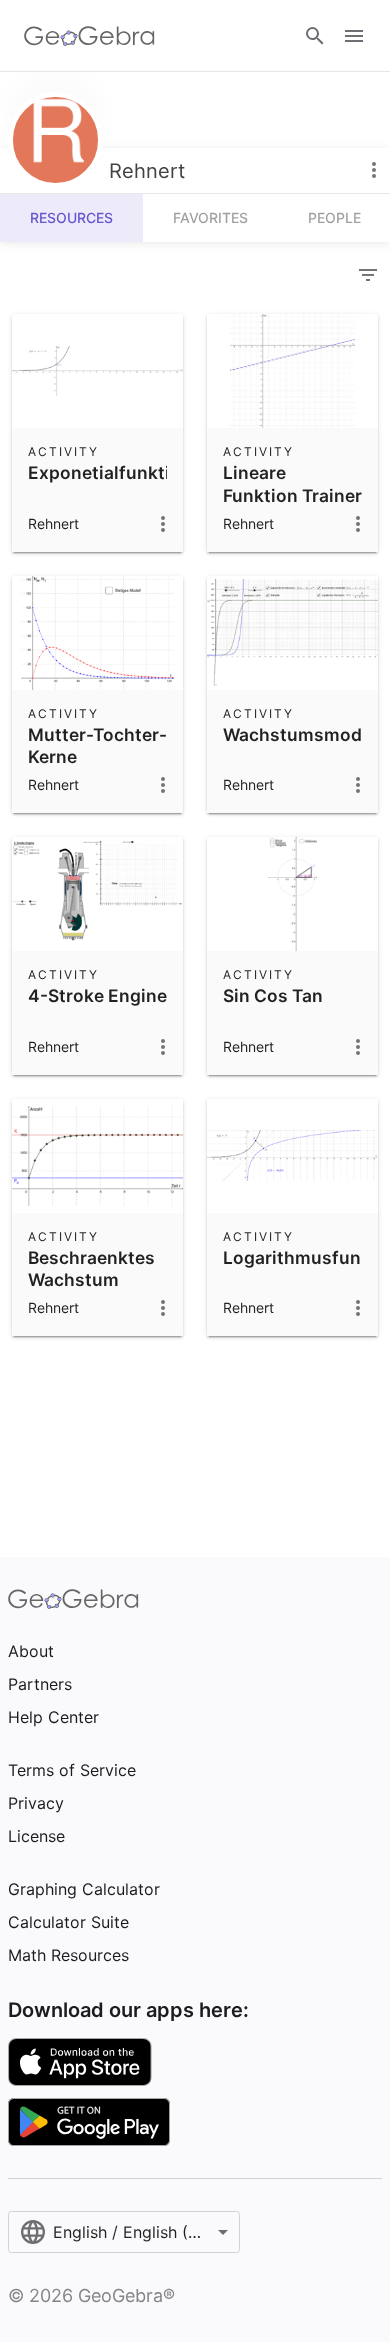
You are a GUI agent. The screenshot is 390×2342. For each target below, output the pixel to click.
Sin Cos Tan (273, 995)
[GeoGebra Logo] (89, 36)
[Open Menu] (354, 36)
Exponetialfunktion (110, 472)
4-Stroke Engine (97, 995)
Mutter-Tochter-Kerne (97, 745)
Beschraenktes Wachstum (91, 1268)
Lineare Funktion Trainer (292, 483)
